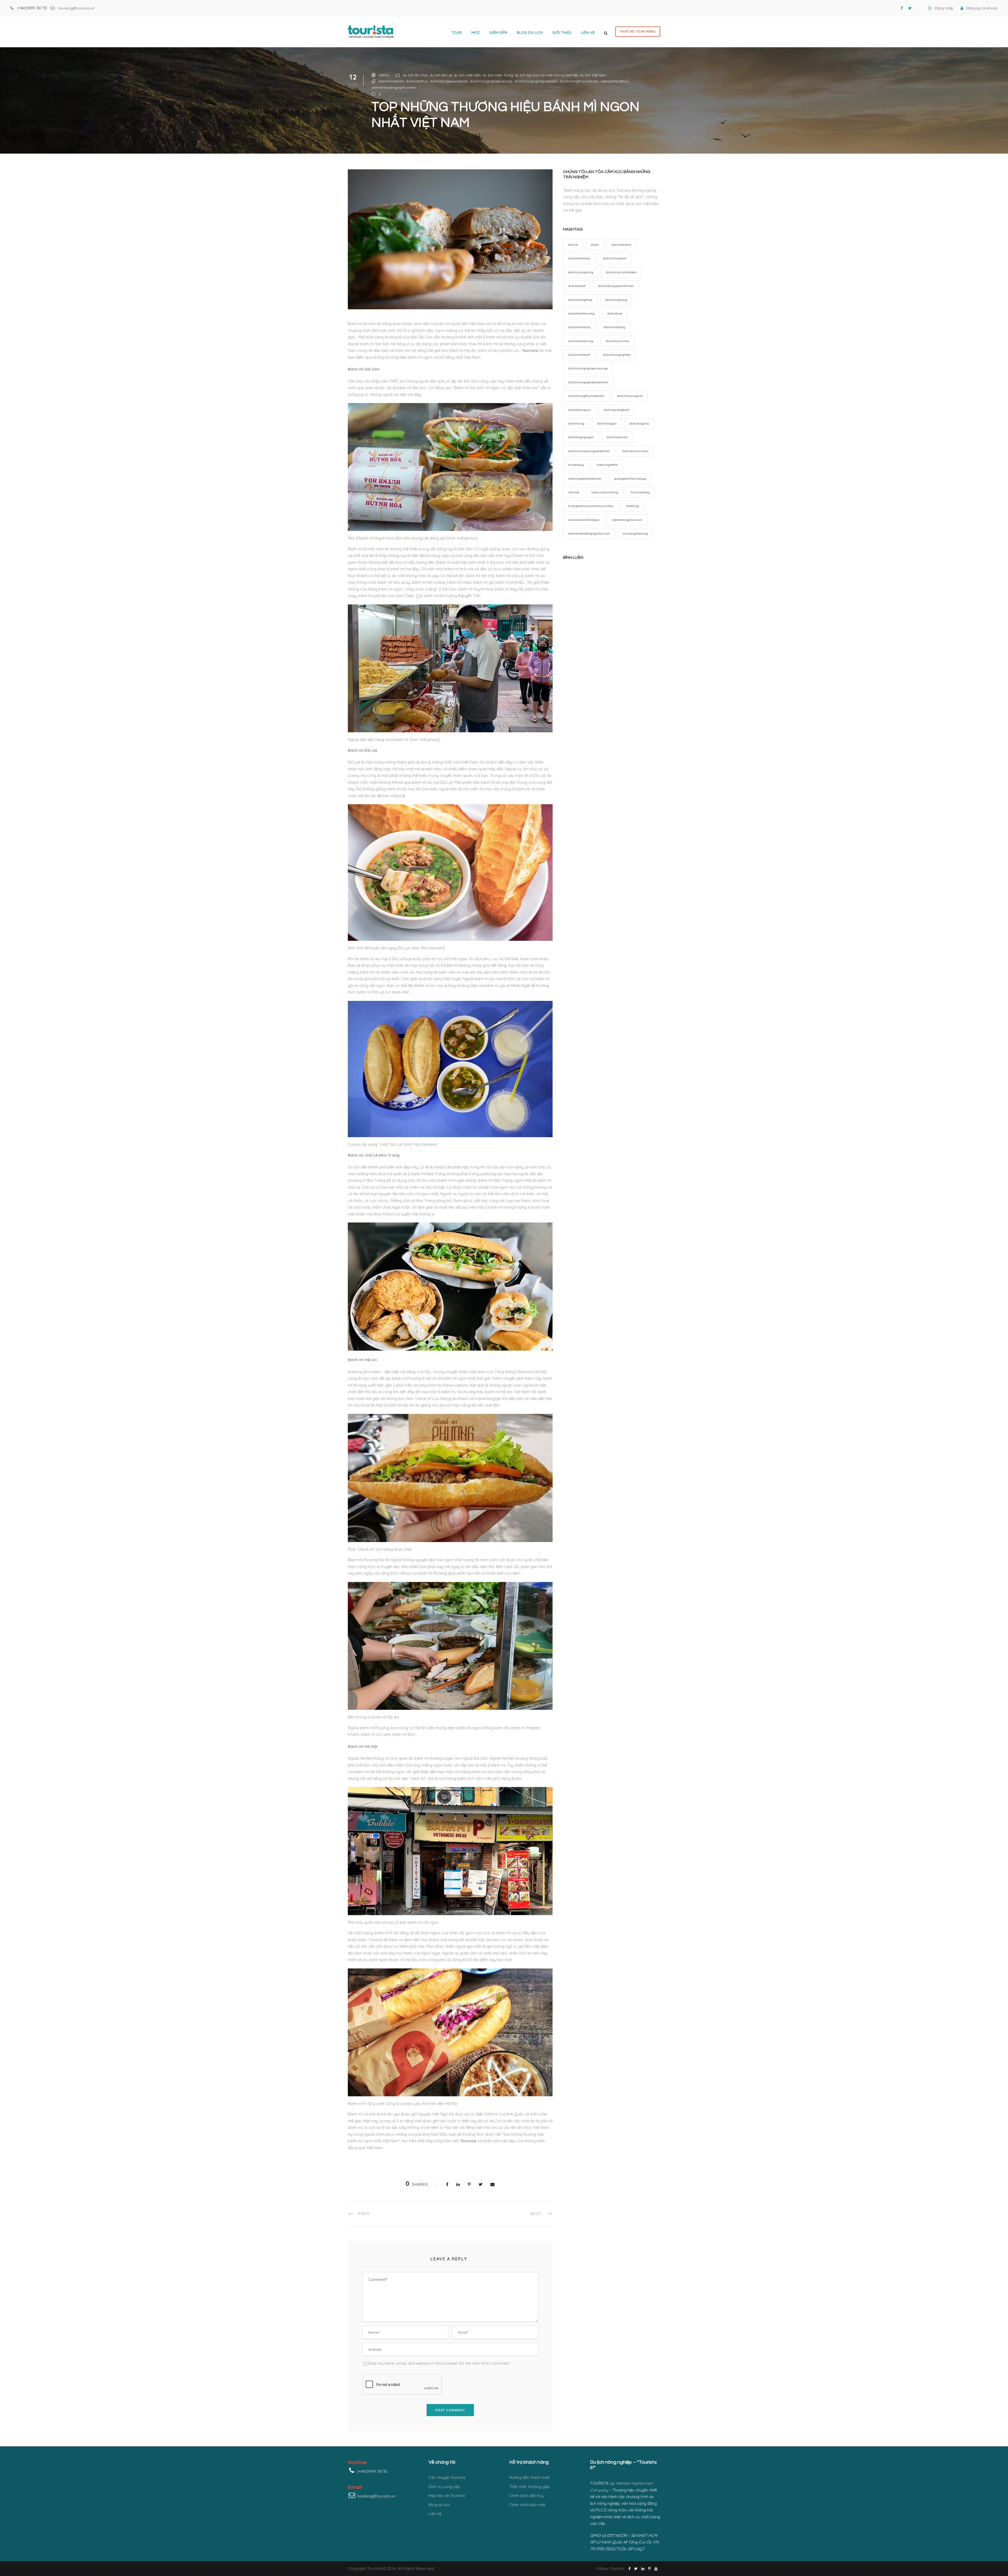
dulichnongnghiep (617, 355)
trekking (632, 506)
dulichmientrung (581, 341)
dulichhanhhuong (581, 313)
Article (573, 245)
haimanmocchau (635, 451)
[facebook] (902, 8)
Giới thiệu (562, 33)
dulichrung (576, 423)
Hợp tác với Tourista (447, 2496)
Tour (457, 33)
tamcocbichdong (605, 492)
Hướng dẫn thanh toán (529, 2477)
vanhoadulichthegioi (584, 520)
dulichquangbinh (616, 410)
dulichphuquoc (579, 410)
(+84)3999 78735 (372, 2471)
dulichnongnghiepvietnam (536, 81)
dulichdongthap (580, 300)
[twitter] (910, 8)
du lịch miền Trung (498, 75)
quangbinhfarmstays (630, 479)
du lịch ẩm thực (415, 75)
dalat (595, 245)
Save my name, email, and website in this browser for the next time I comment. (439, 2363)
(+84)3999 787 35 (32, 8)
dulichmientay (614, 327)
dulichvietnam (617, 437)
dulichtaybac (639, 423)
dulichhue (615, 313)
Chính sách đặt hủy (526, 2496)
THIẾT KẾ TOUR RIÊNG (638, 32)
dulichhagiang (616, 300)
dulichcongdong (581, 272)
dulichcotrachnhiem (621, 272)
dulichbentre (621, 245)
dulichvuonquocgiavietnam (589, 451)
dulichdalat (577, 286)
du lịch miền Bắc (467, 75)
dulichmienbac (579, 327)
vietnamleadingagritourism (394, 87)
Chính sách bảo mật (527, 2505)
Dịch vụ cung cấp (444, 2487)
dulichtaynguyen (581, 437)
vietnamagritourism (627, 520)
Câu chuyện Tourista (447, 2477)
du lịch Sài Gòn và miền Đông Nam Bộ (546, 75)
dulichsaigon (607, 423)
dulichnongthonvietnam (579, 81)
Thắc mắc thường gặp (529, 2487)
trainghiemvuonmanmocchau (591, 506)
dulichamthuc (417, 81)
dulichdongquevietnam (449, 81)
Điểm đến (498, 33)
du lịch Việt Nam (593, 75)
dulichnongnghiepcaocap (491, 81)
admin (384, 75)
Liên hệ (588, 33)
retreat (574, 492)
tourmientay (640, 492)
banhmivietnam (392, 81)
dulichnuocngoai (630, 396)
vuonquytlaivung (635, 533)
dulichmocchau (617, 341)
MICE (476, 33)
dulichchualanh (615, 258)
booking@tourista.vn (76, 8)
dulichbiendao (579, 258)
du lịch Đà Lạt (441, 75)
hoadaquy (576, 465)
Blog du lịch (530, 33)
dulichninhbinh (579, 355)
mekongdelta (607, 465)
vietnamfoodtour (615, 81)
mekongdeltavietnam (585, 479)
